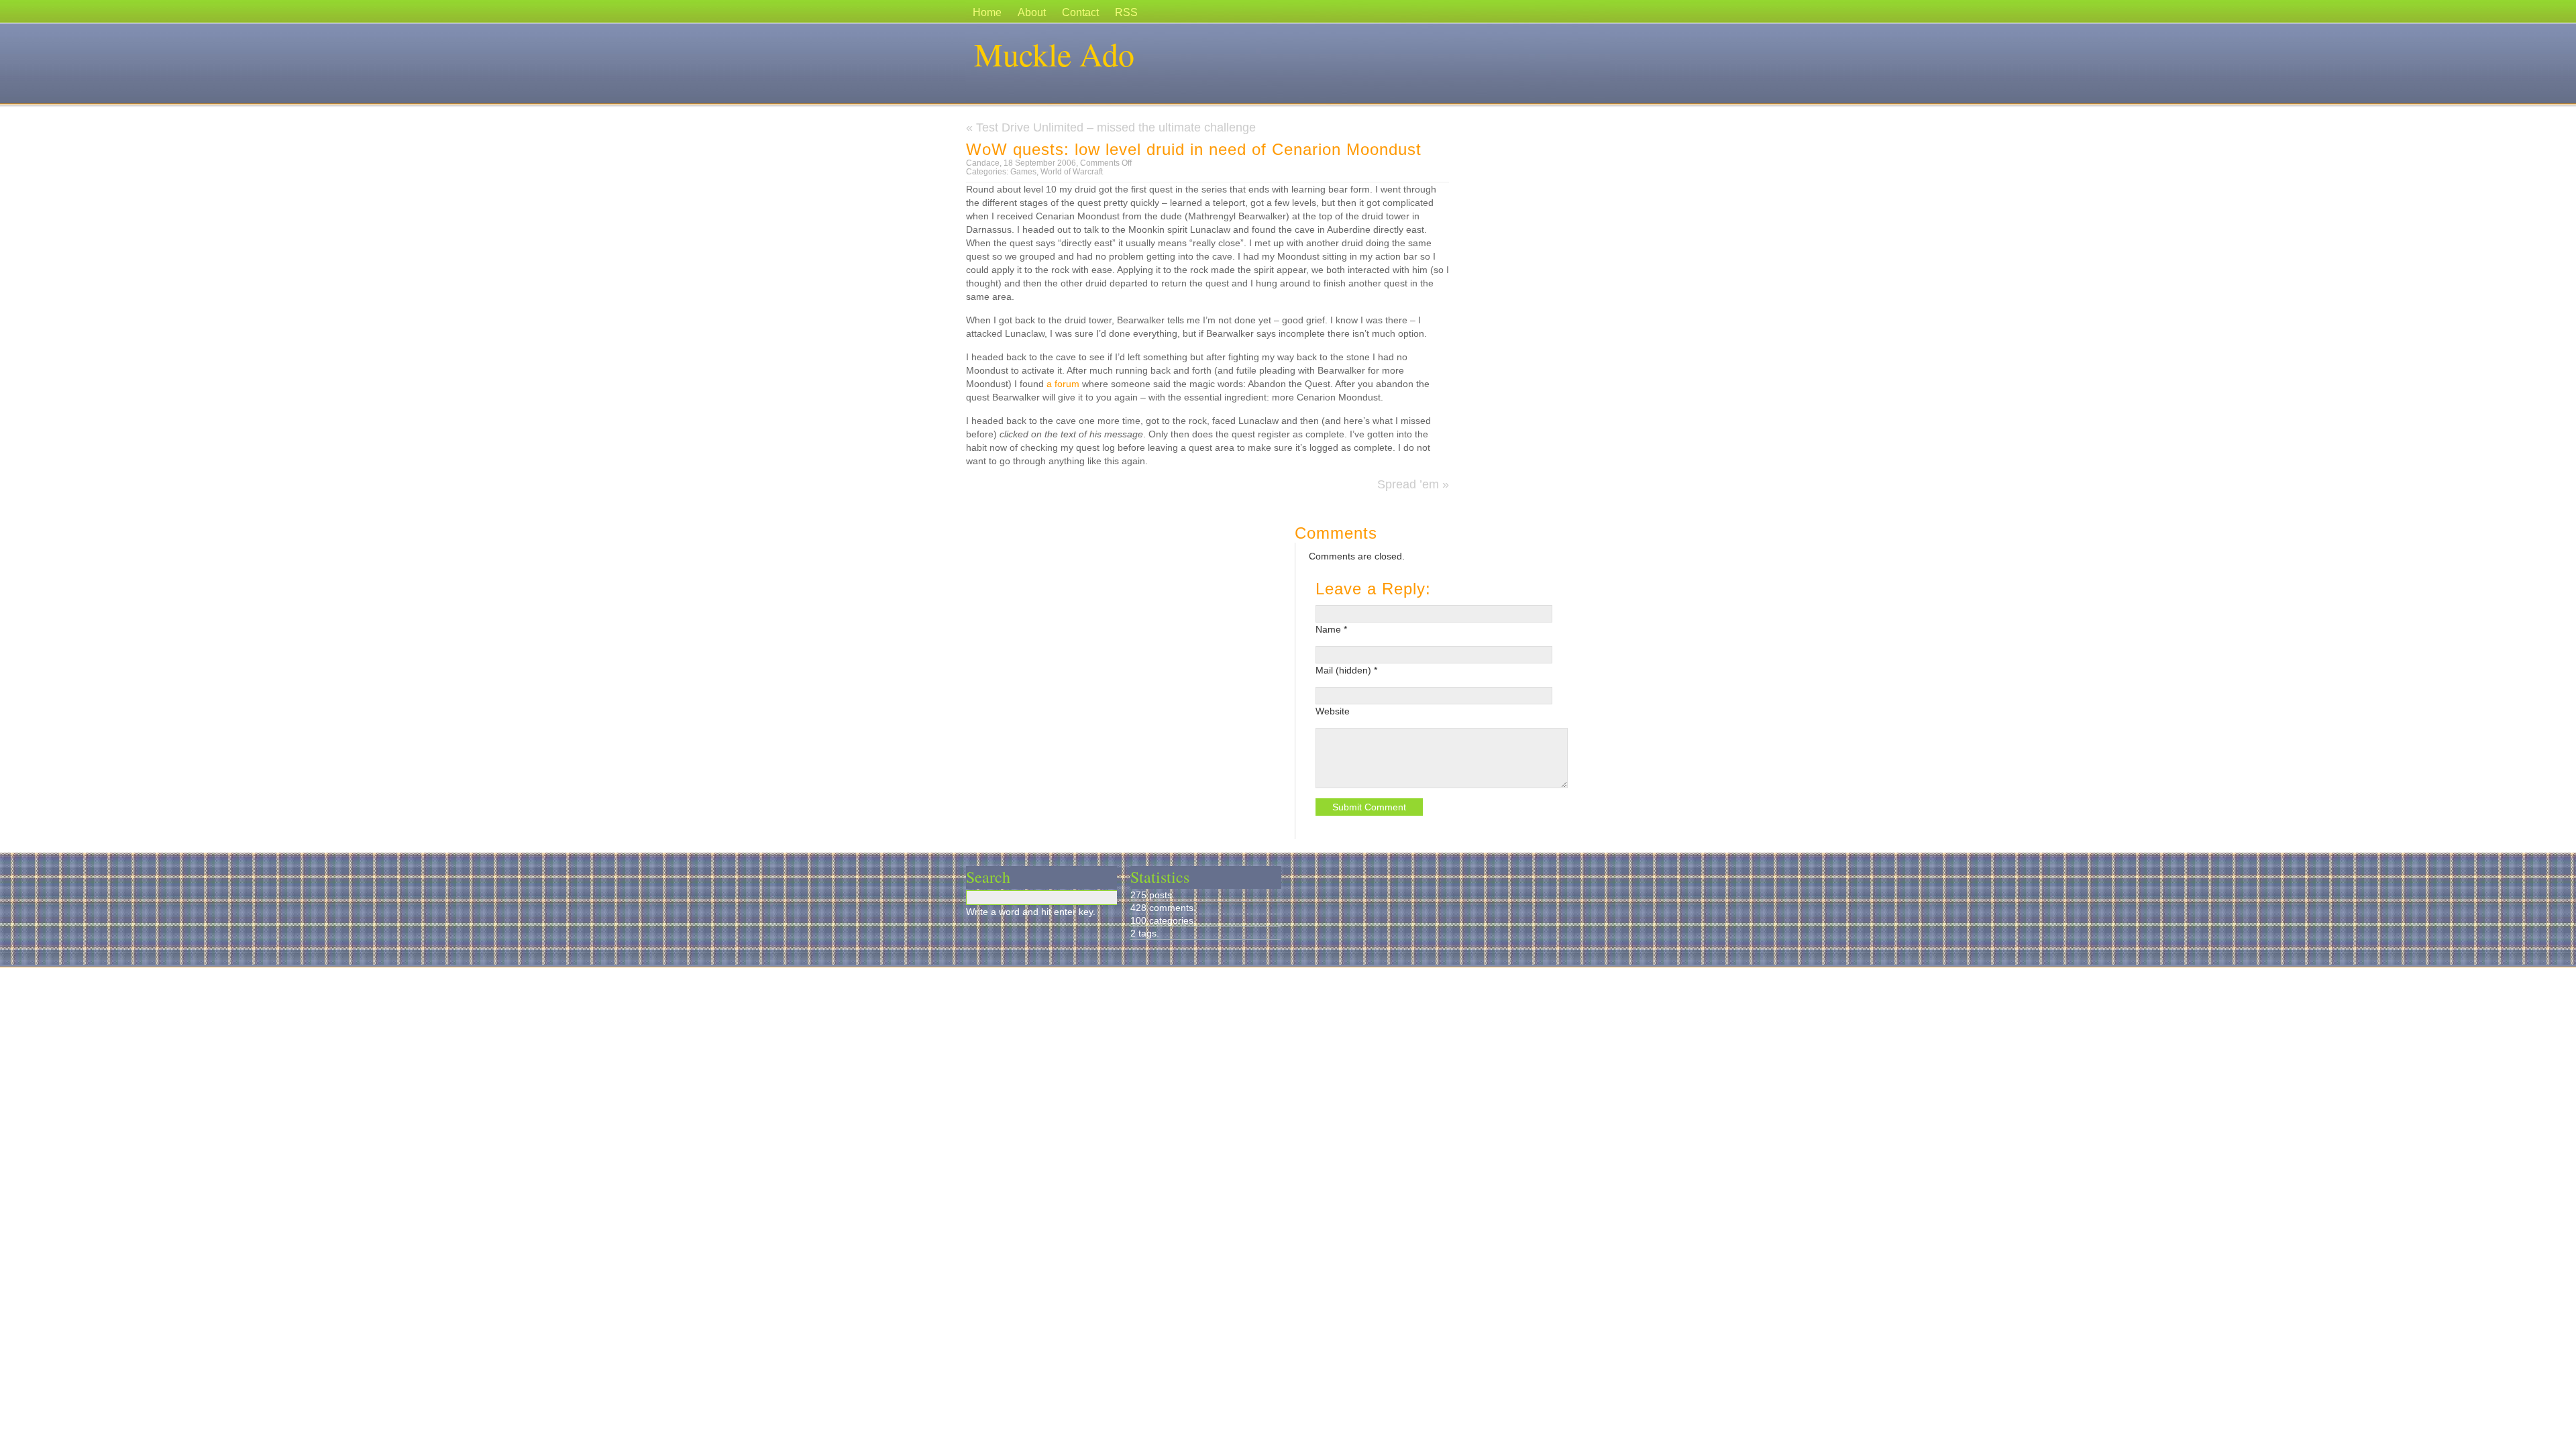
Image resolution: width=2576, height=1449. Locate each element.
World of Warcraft (1072, 172)
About (1032, 12)
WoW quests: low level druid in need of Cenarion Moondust (1194, 149)
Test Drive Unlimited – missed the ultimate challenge (1116, 127)
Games (1023, 172)
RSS (1126, 12)
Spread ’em (1408, 484)
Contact (1080, 12)
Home (987, 12)
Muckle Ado (1054, 54)
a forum (1064, 384)
